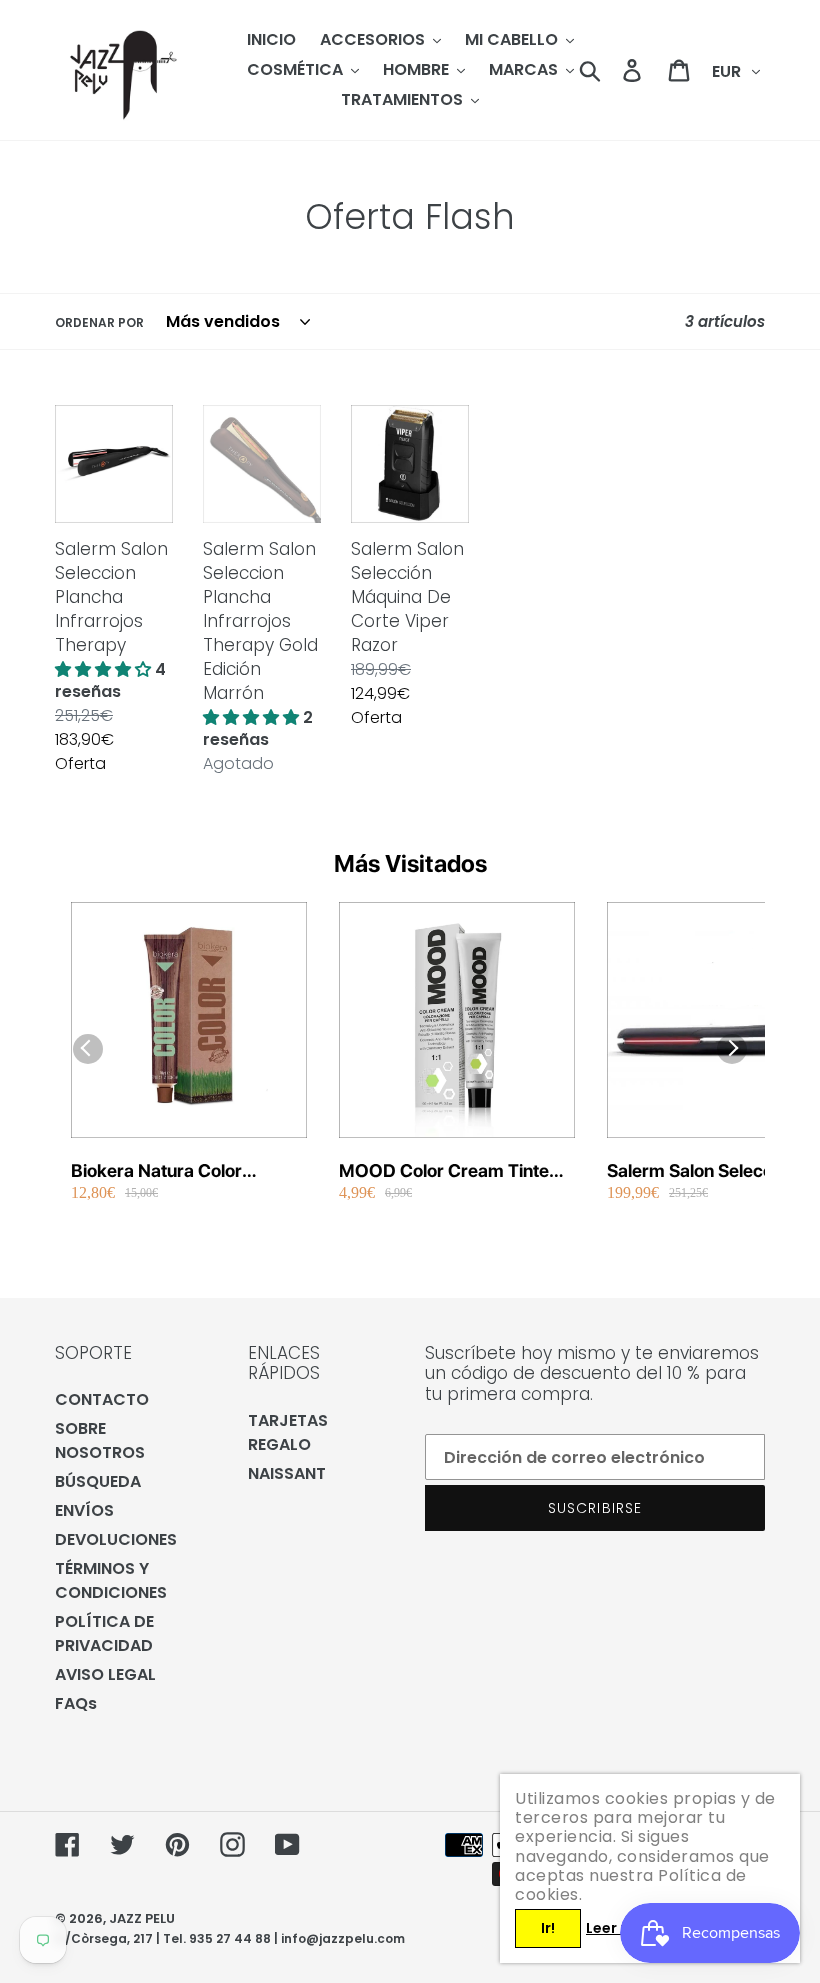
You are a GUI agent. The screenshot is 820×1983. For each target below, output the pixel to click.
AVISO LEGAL (105, 1674)
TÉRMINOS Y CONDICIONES (111, 1580)
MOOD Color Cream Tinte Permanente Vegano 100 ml (452, 1171)
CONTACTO (102, 1399)
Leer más (619, 1928)
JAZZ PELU (142, 1918)
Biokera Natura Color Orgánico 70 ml (156, 1171)
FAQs (76, 1703)
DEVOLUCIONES (116, 1539)
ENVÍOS (84, 1510)
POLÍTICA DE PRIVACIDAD (104, 1633)
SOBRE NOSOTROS (100, 1440)
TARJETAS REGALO (288, 1432)
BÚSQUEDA (98, 1481)
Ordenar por (99, 322)
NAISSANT (287, 1473)
